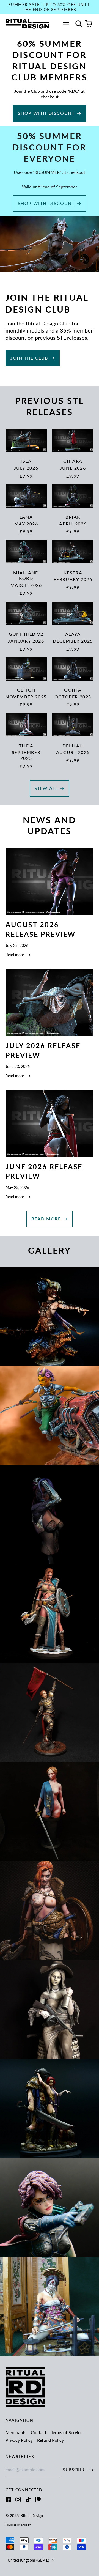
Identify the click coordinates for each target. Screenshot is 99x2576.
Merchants (16, 2432)
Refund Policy (50, 2440)
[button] (79, 24)
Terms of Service (67, 2432)
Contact (39, 2432)
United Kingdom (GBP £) (29, 2560)
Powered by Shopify (18, 2525)
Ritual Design (32, 2516)
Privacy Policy (19, 2440)
